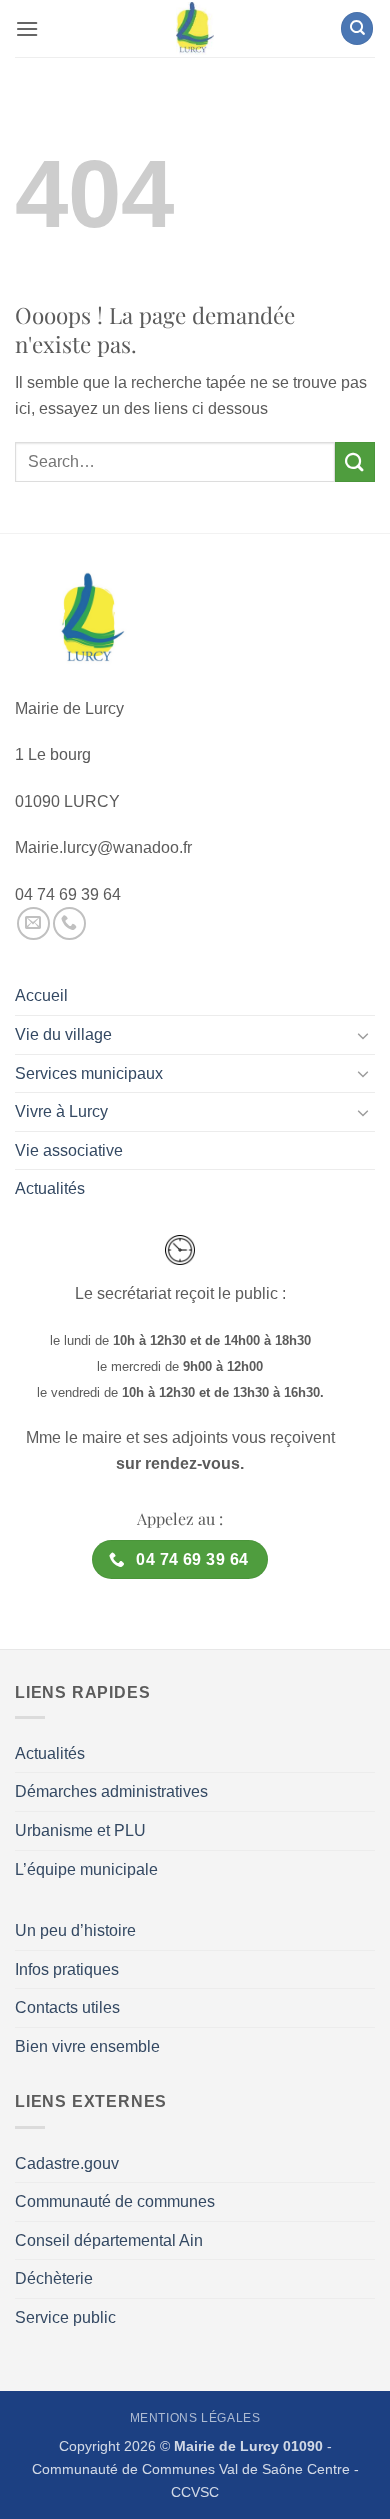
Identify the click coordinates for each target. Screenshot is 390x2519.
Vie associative (69, 1150)
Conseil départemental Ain (109, 2240)
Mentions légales (195, 2418)
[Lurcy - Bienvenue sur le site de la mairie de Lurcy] (195, 28)
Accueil (41, 995)
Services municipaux (89, 1073)
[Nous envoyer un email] (33, 923)
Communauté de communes (115, 2201)
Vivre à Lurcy (61, 1111)
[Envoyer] (355, 461)
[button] (27, 28)
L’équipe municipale (86, 1869)
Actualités (50, 1188)
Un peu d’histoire (75, 1930)
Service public (65, 2317)
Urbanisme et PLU (80, 1830)
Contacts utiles (67, 2007)
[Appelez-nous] (69, 923)
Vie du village (63, 1034)
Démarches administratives (111, 1791)
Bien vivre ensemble (87, 2046)
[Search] (357, 28)
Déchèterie (54, 2278)
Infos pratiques (67, 1969)
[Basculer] (363, 1035)
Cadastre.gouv (67, 2163)
